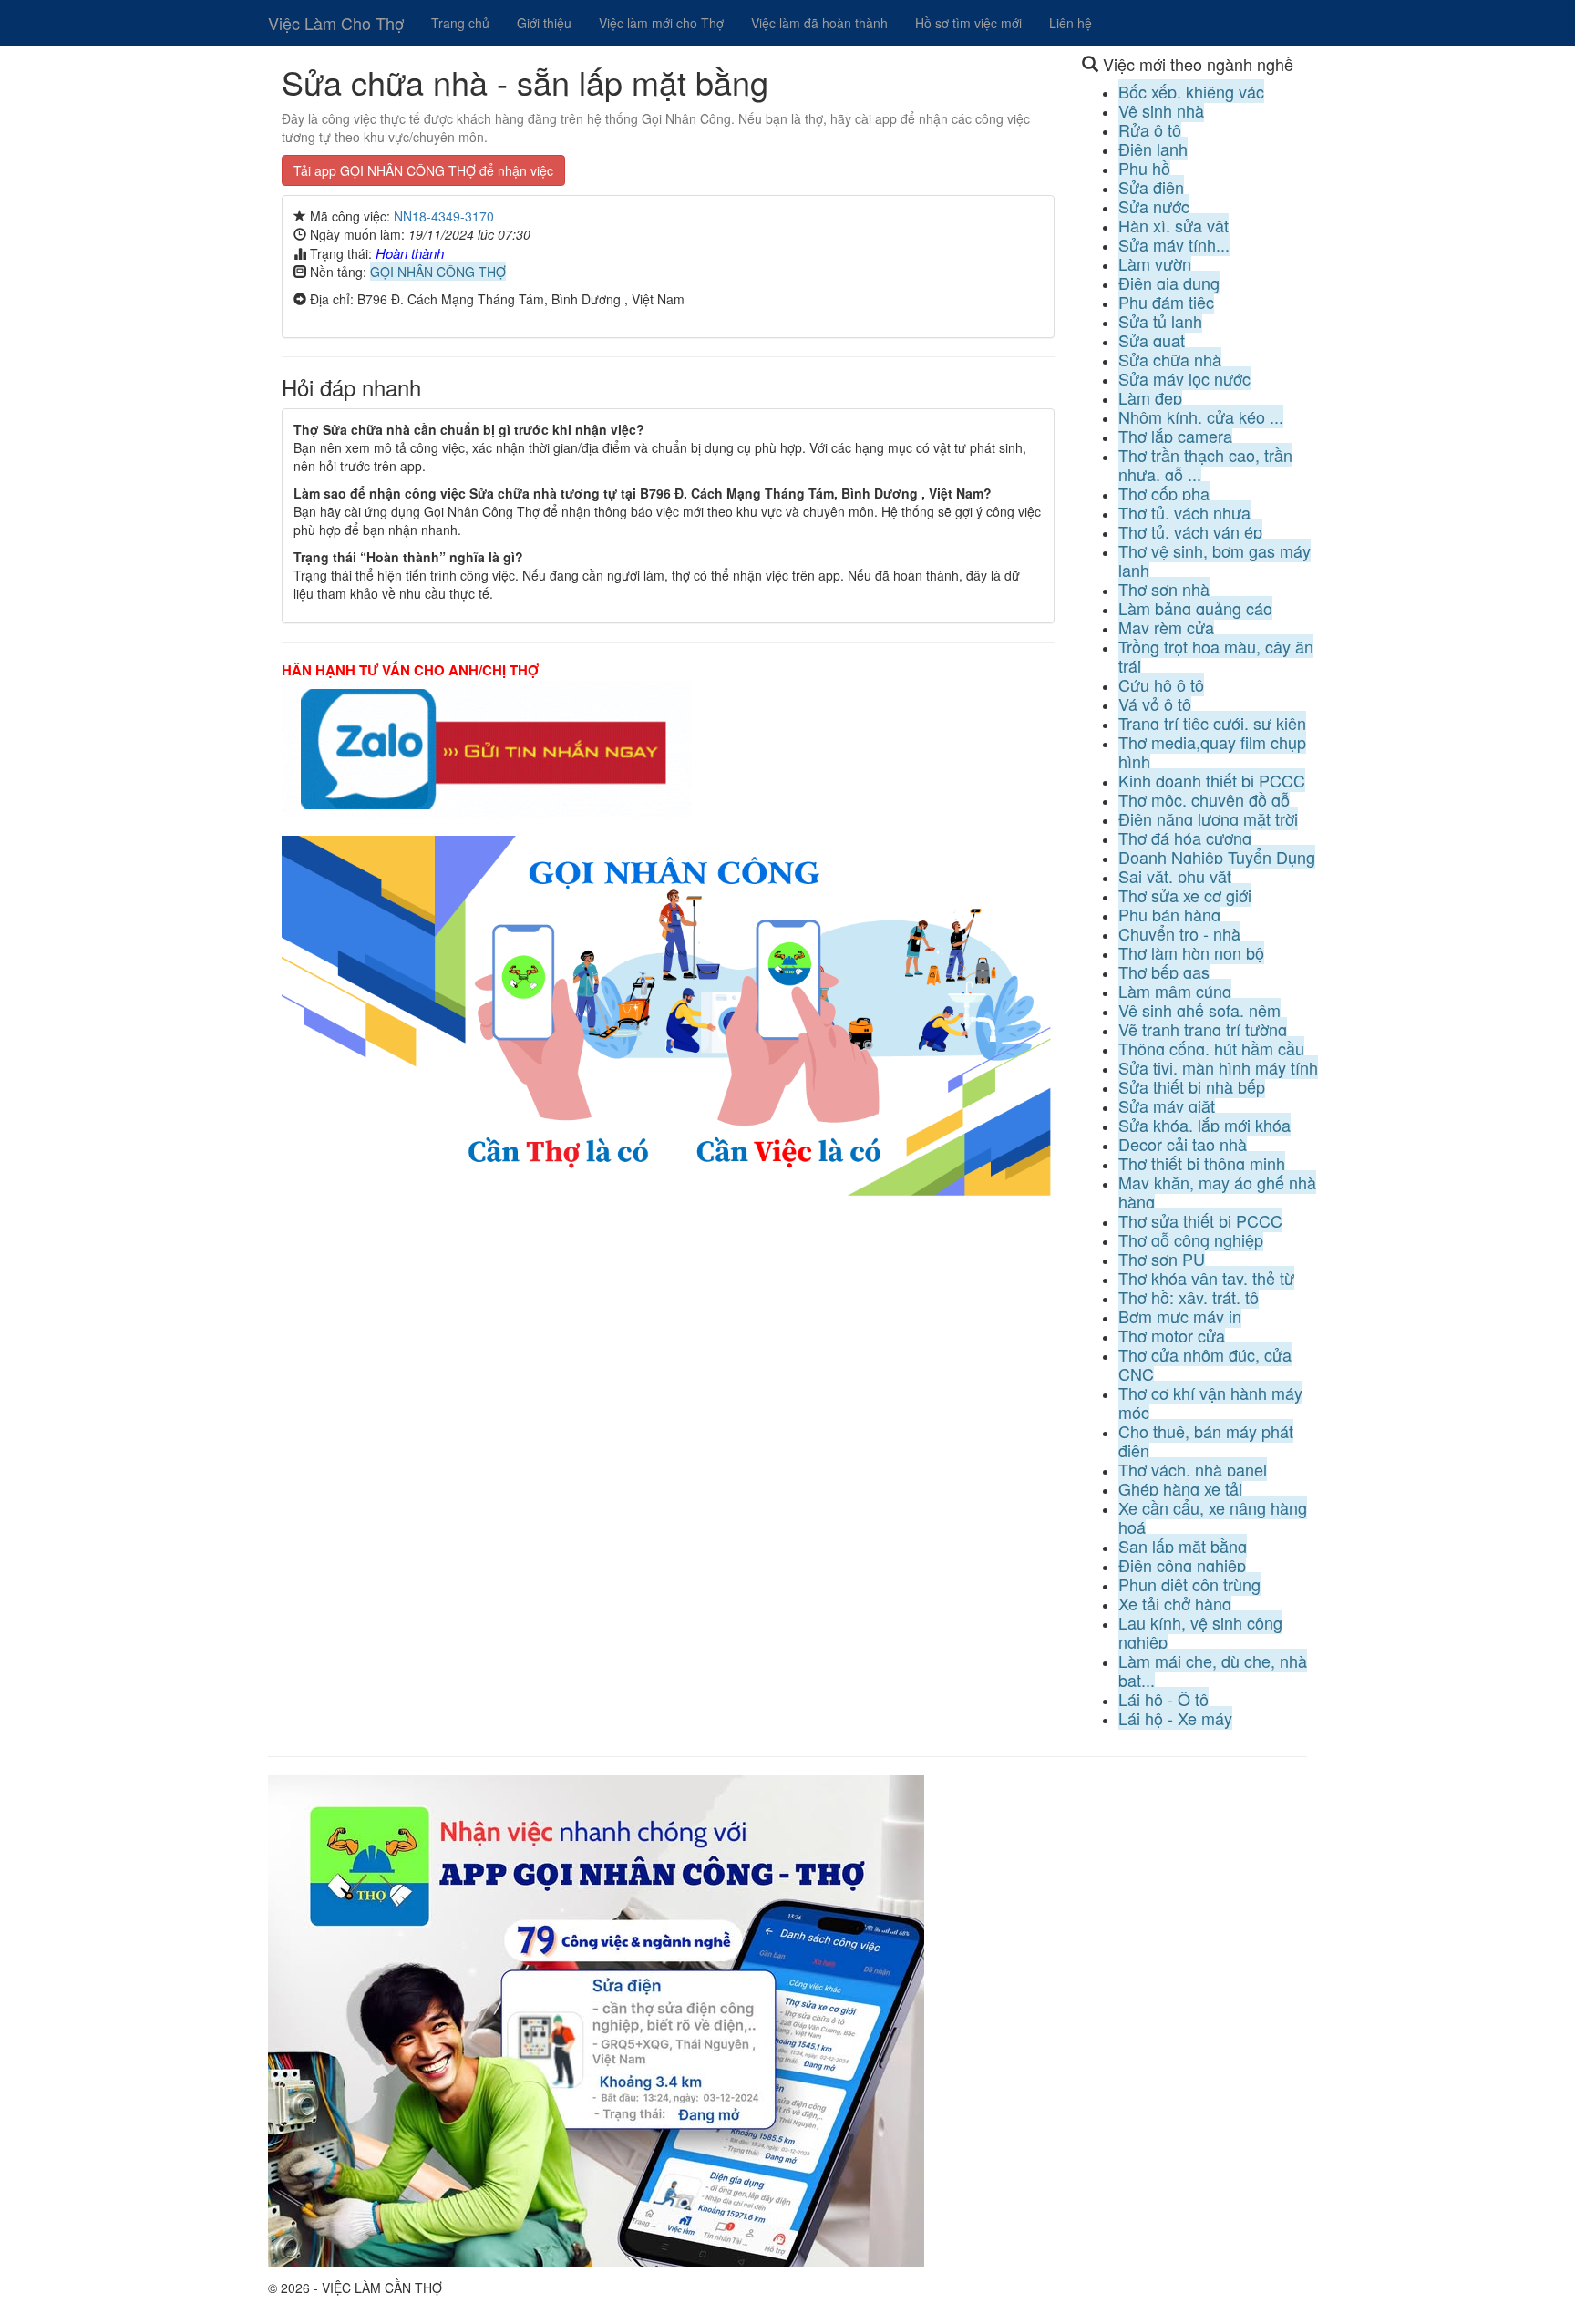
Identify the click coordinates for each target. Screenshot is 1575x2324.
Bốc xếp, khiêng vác (1191, 91)
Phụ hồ (1144, 168)
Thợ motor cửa (1172, 1335)
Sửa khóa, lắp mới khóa (1204, 1125)
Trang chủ (460, 23)
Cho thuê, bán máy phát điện (1206, 1440)
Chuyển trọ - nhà (1179, 933)
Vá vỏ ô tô (1155, 704)
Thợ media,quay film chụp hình (1212, 751)
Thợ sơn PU (1162, 1259)
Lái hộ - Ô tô (1163, 1699)
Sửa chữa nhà (1170, 359)
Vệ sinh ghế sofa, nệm (1199, 1010)
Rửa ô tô (1150, 129)
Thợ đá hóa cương (1185, 838)
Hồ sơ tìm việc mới (968, 23)
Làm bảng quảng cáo (1195, 608)
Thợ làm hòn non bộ (1191, 952)
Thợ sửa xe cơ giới (1185, 895)
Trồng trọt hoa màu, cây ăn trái (1216, 656)
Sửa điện (1151, 187)
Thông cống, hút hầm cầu (1211, 1048)
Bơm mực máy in (1180, 1316)
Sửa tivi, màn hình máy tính (1218, 1067)
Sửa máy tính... (1174, 244)
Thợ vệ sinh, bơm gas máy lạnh (1215, 560)
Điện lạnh (1153, 149)
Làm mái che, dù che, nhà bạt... (1213, 1670)
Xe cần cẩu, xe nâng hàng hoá (1213, 1517)
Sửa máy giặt (1167, 1105)
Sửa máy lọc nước (1184, 378)
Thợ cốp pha (1164, 493)
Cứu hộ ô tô (1161, 684)
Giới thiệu (544, 23)
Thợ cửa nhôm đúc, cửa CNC (1205, 1364)
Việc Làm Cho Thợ (336, 23)
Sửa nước (1154, 206)
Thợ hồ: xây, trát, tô (1189, 1297)
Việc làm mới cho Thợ (661, 23)
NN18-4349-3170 (444, 216)
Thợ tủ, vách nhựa (1184, 512)
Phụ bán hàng (1169, 914)
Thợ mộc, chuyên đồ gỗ (1204, 799)
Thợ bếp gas (1164, 972)
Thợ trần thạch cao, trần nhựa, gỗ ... (1205, 464)
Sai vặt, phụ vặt (1175, 876)
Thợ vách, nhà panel (1193, 1469)
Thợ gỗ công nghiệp (1191, 1239)
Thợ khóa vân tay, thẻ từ (1206, 1278)
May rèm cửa (1166, 627)
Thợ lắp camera (1175, 436)
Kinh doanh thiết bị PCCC (1212, 780)
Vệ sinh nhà (1161, 110)
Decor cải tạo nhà (1183, 1144)
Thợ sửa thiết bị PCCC (1200, 1220)
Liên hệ (1071, 23)
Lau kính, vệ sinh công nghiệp (1200, 1632)
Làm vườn (1155, 263)
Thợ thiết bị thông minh (1202, 1163)
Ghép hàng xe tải (1180, 1488)
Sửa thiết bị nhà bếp (1192, 1086)
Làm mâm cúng (1175, 991)
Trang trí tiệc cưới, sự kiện (1212, 723)
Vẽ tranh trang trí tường (1203, 1029)
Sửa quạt (1152, 340)
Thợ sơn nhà (1164, 589)
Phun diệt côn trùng (1189, 1584)
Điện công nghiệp (1182, 1565)
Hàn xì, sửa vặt (1174, 225)
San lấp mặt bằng (1183, 1546)
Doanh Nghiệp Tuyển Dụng (1217, 857)
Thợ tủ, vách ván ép (1190, 531)
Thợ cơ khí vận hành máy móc (1210, 1402)
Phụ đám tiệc (1166, 302)
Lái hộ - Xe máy (1175, 1718)
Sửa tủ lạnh (1160, 321)
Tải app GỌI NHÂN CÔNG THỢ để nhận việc (423, 170)
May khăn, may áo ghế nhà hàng (1217, 1192)
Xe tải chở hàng (1175, 1603)
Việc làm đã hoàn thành (819, 23)
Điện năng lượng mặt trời (1208, 818)
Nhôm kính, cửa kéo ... (1201, 416)
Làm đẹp (1150, 397)
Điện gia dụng (1169, 283)
